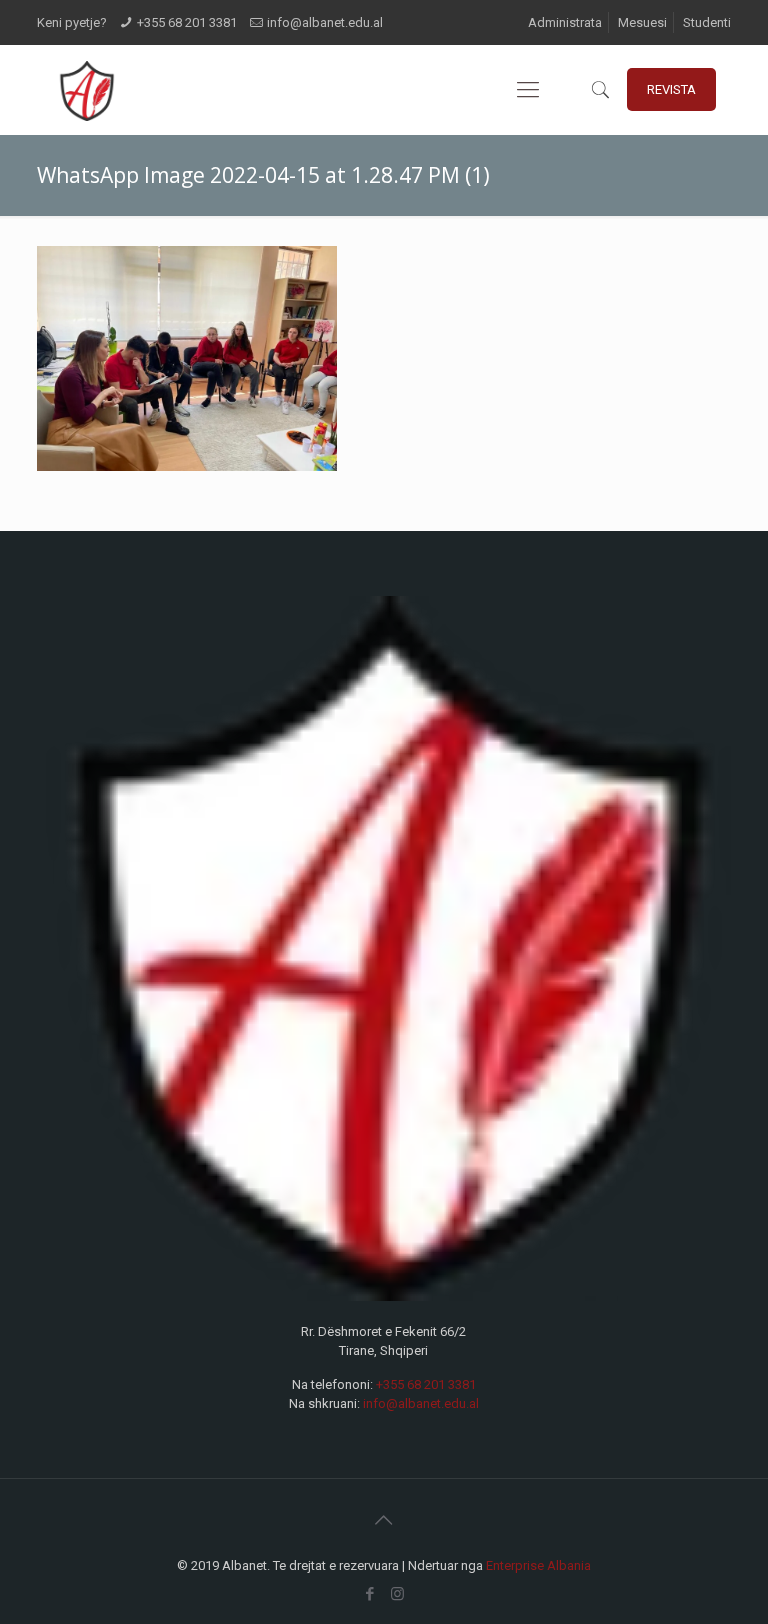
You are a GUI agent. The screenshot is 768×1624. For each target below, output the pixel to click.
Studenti (707, 22)
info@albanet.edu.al (325, 22)
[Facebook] (370, 1594)
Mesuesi (642, 22)
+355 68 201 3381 (187, 22)
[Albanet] (86, 90)
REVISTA (671, 89)
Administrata (565, 22)
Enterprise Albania (538, 1565)
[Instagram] (397, 1594)
